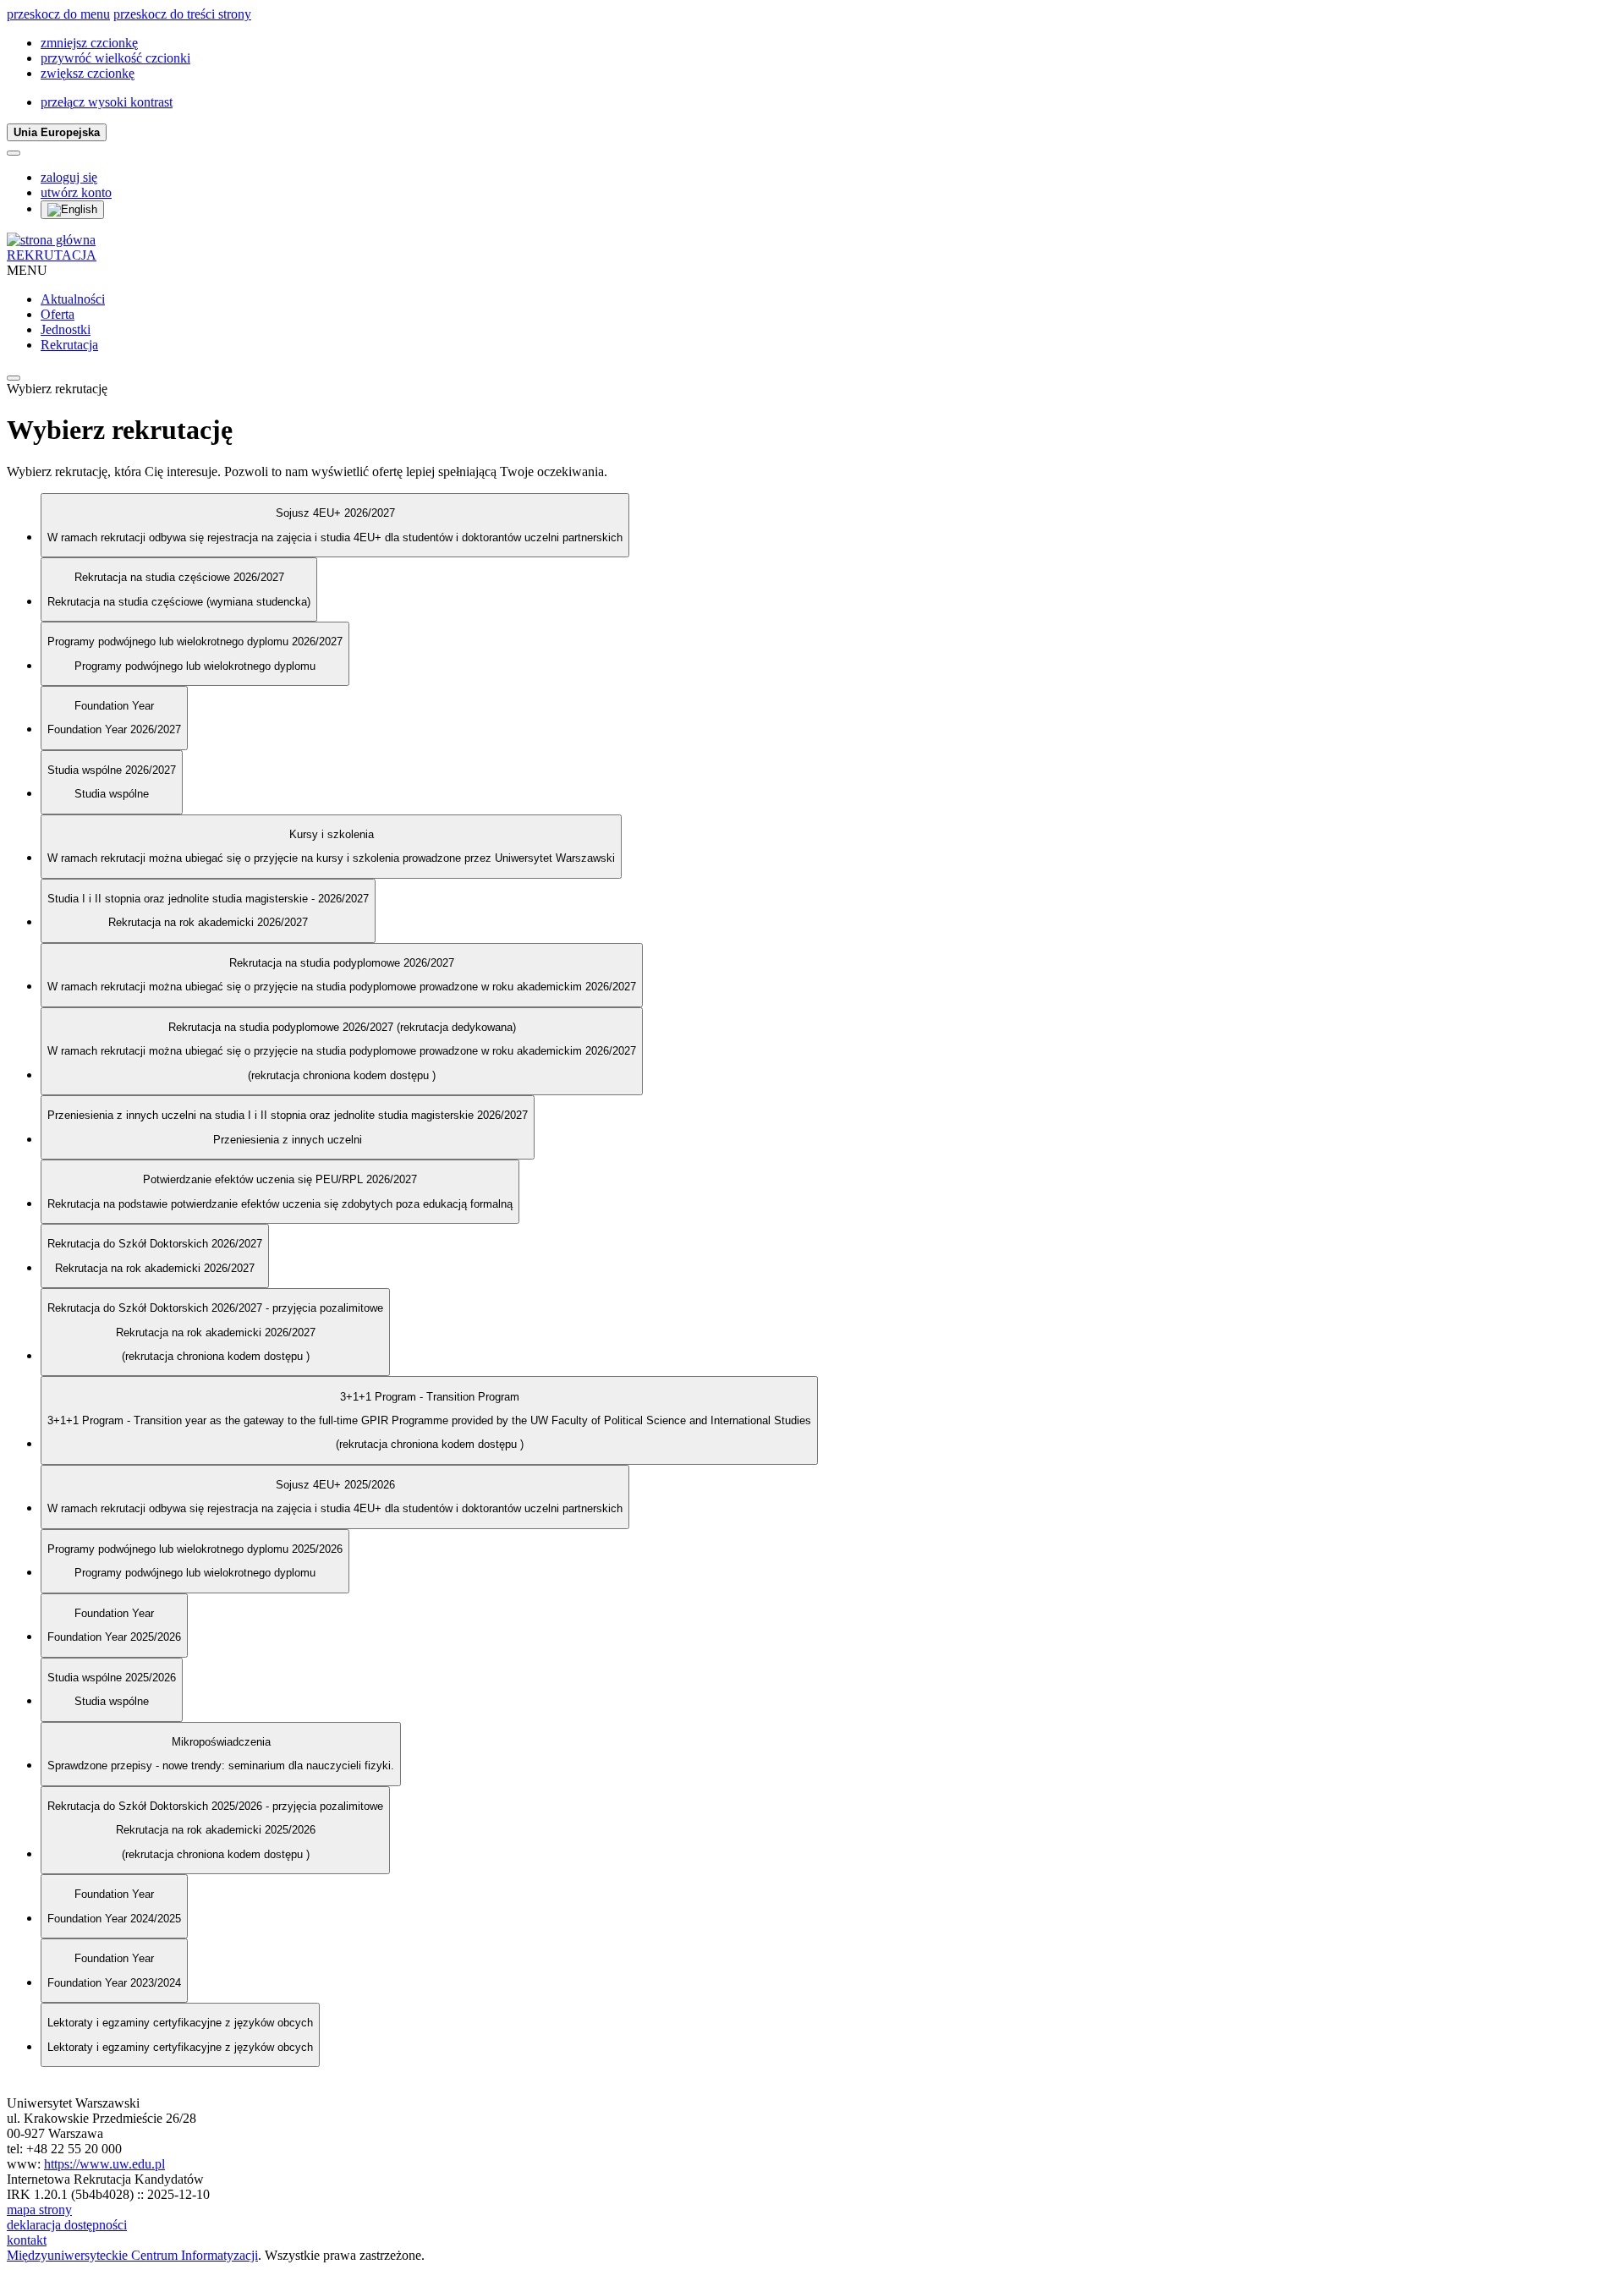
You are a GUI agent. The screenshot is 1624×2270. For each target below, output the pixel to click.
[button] (89, 43)
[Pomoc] (14, 153)
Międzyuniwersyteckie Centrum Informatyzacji (132, 2255)
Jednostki (66, 329)
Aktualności (73, 299)
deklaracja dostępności (67, 2225)
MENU (27, 270)
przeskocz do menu (58, 14)
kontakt (27, 2240)
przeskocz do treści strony (182, 14)
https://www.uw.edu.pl (104, 2164)
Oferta (58, 314)
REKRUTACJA (52, 255)
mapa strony (39, 2210)
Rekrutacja (69, 345)
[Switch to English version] (72, 210)
